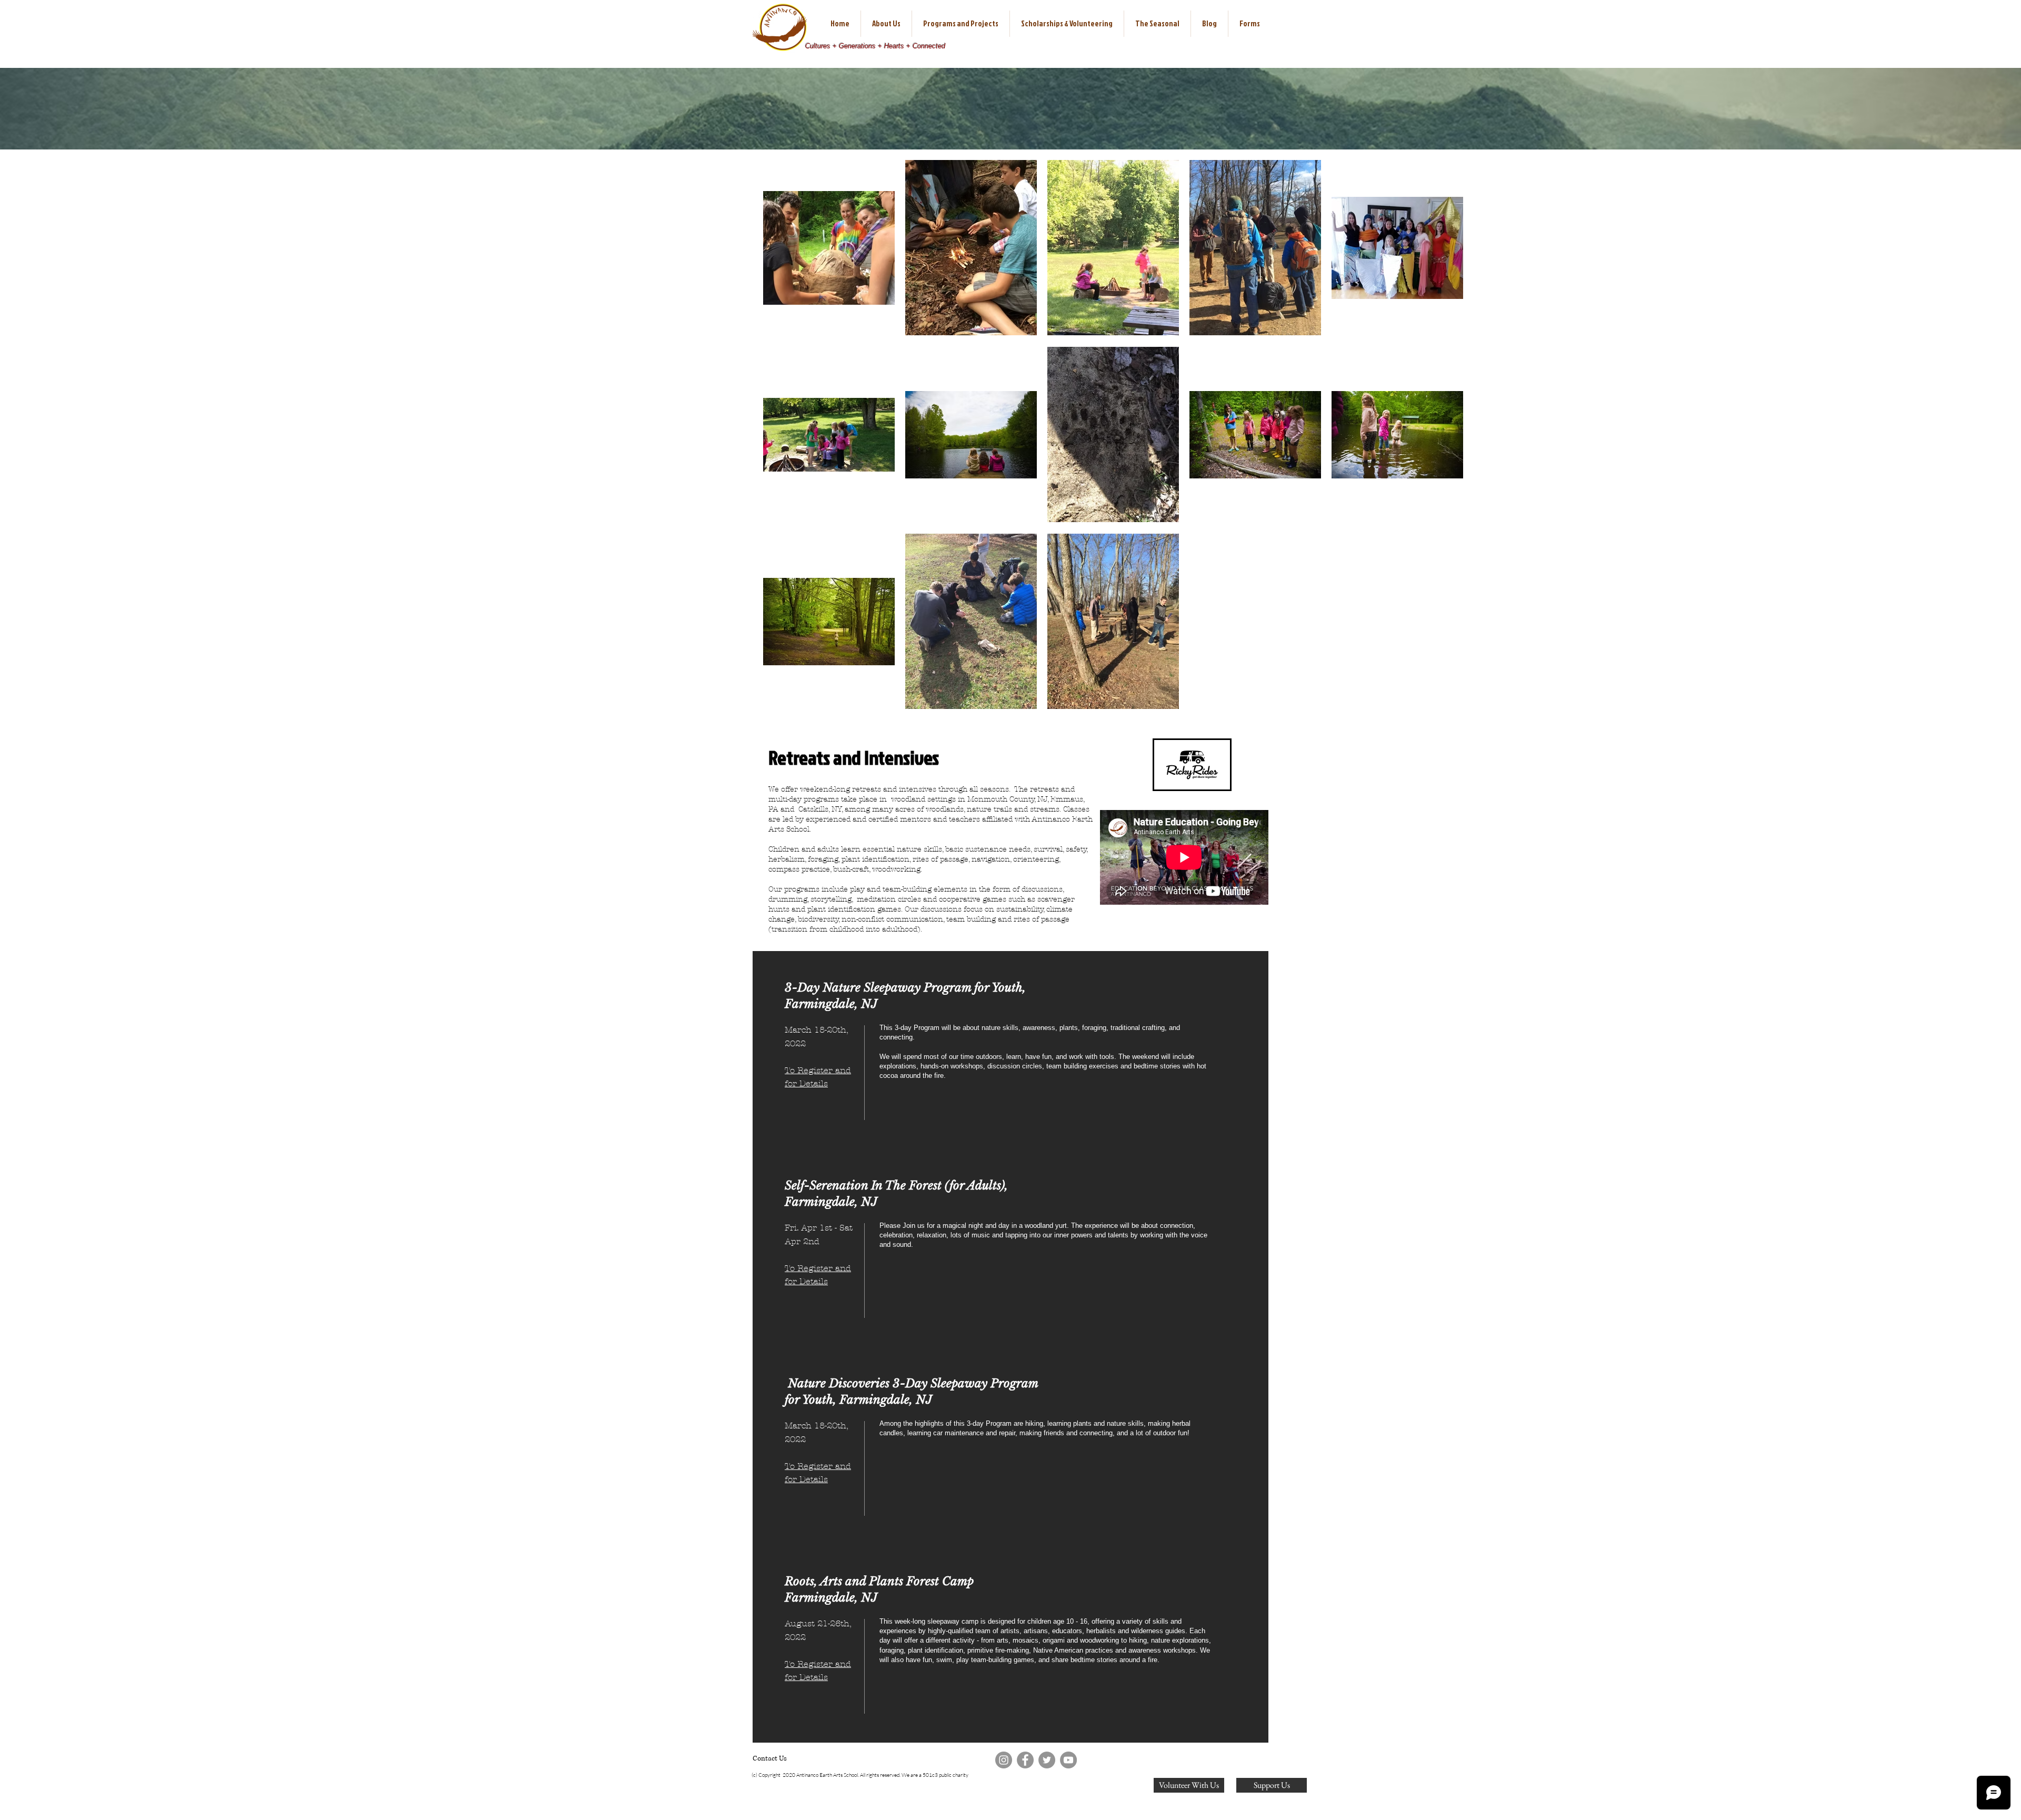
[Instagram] (1004, 1760)
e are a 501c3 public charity (938, 1775)
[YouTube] (1068, 1760)
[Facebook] (1025, 1760)
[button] (886, 24)
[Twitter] (1047, 1760)
